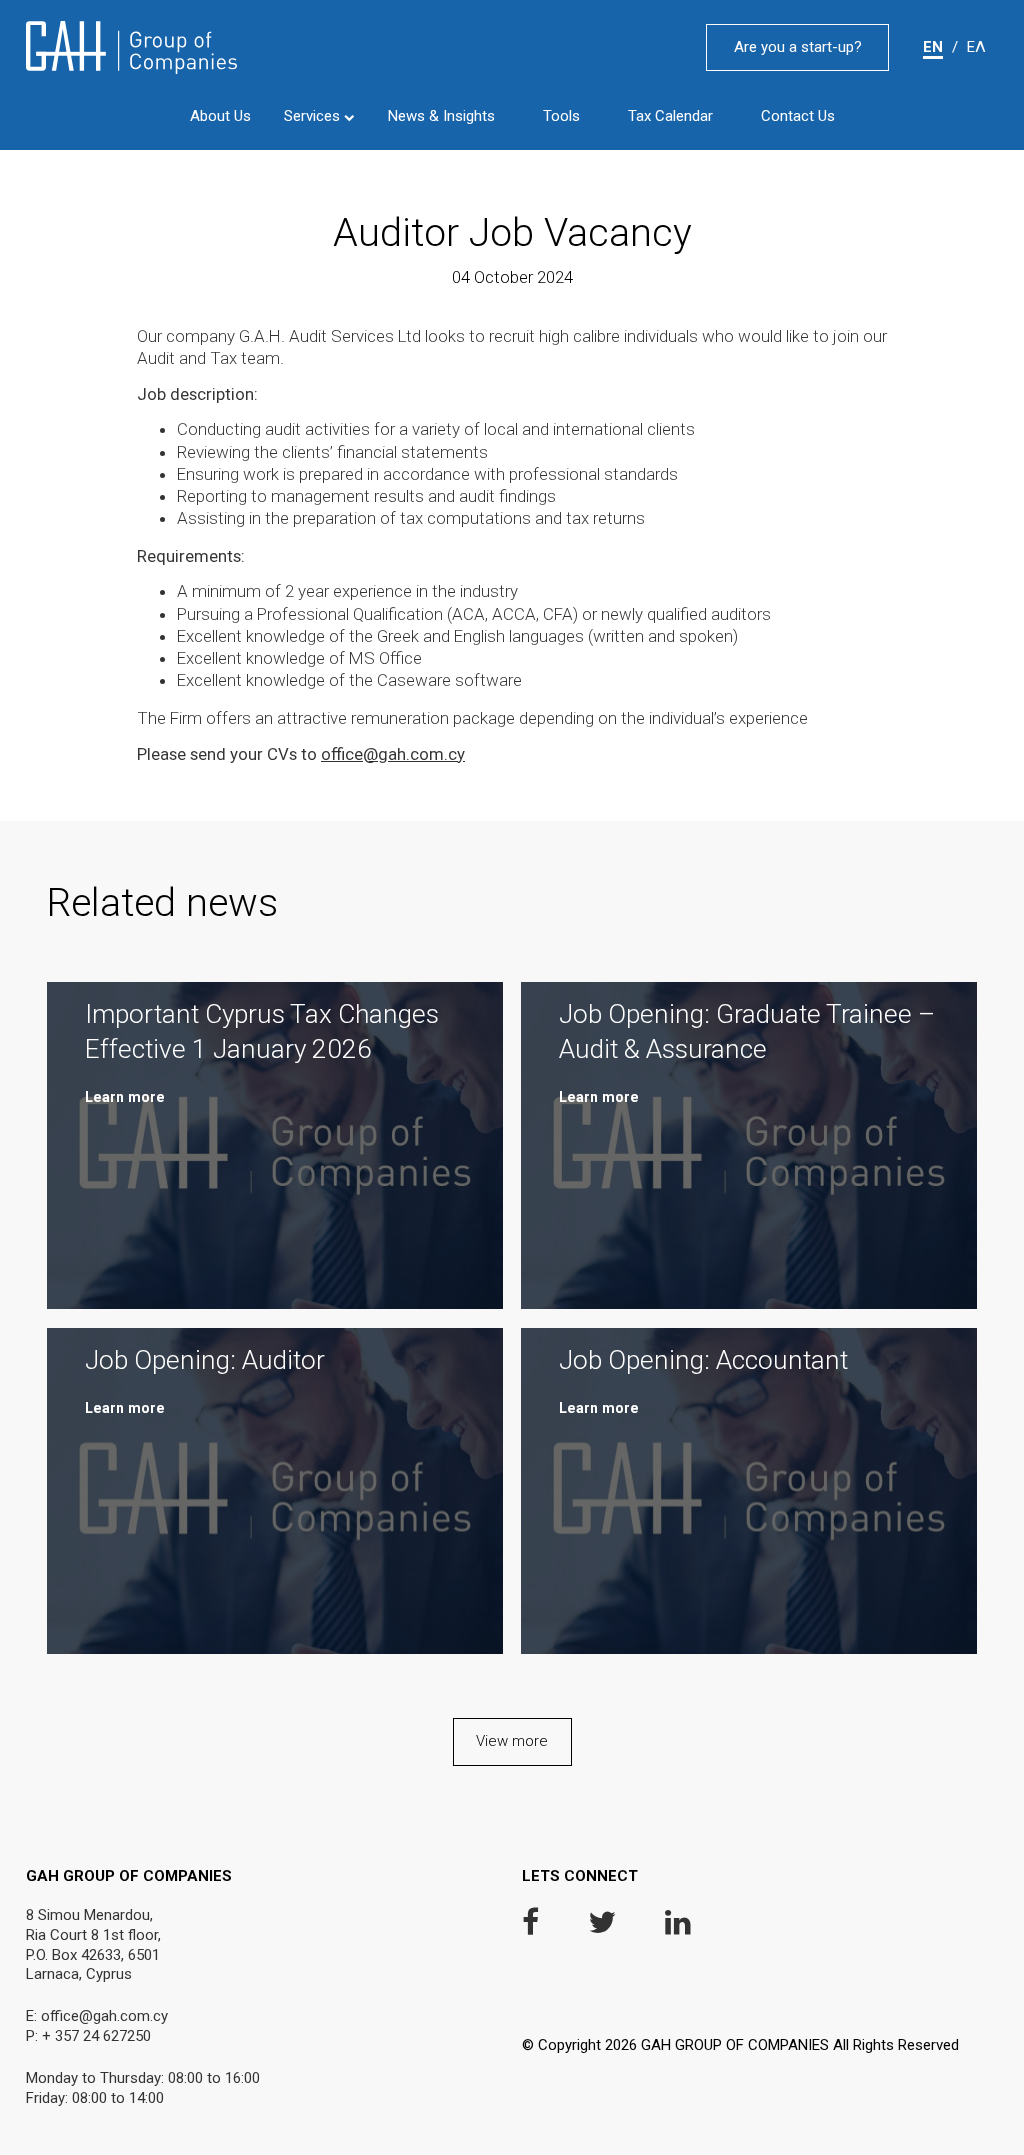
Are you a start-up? (798, 47)
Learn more (125, 1097)
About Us (220, 116)
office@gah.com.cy (393, 754)
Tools (561, 116)
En (933, 47)
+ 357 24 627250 (96, 2036)
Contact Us (798, 116)
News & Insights (441, 116)
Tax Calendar (670, 116)
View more (512, 1741)
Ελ (976, 47)
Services (314, 116)
